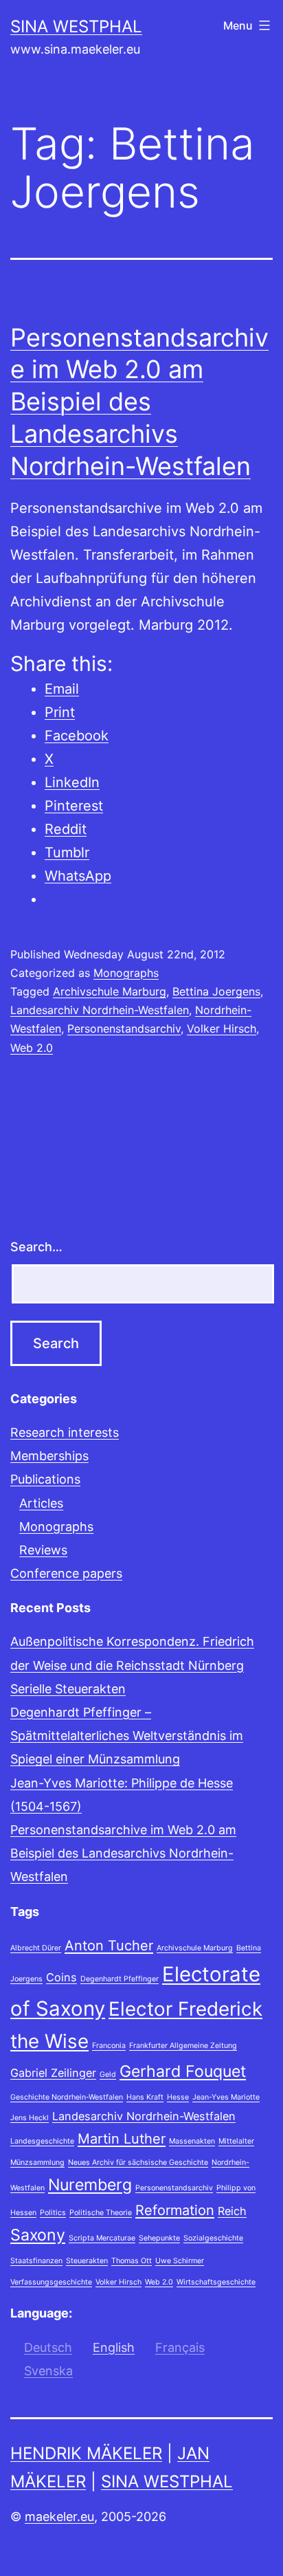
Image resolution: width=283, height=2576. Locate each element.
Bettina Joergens (216, 991)
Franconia (109, 2046)
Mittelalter (236, 2141)
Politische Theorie (101, 2213)
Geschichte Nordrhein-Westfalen (67, 2097)
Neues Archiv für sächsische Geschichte (138, 2162)
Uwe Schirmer (180, 2261)
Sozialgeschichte (213, 2238)
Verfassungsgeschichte (51, 2282)
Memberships (49, 1456)
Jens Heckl (30, 2118)
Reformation (175, 2210)
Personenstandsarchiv (124, 1028)
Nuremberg (90, 2185)
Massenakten (192, 2141)
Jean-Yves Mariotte (226, 2097)
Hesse (178, 2097)
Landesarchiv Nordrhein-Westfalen (100, 1010)
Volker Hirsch (222, 1028)
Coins (61, 1977)
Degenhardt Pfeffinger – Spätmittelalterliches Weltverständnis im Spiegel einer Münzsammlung (127, 1736)
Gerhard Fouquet (183, 2071)
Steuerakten (87, 2261)
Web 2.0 (32, 1048)
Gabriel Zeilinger (53, 2073)
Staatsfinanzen (36, 2261)
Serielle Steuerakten (68, 1689)
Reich (232, 2211)
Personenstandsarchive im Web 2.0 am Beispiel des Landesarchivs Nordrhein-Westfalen (139, 402)
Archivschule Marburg (110, 991)
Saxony (38, 2235)
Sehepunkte (159, 2238)
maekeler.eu (59, 2517)
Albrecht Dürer (36, 1948)
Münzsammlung (37, 2162)
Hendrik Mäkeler (86, 2453)
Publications (45, 1479)
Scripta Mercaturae (102, 2238)
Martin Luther (122, 2139)
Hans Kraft (145, 2097)
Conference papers (66, 1573)
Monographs (126, 973)
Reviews (43, 1550)
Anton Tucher (109, 1946)
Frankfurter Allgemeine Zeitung (183, 2046)
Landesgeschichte (42, 2141)
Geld (108, 2074)
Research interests (65, 1432)
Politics (53, 2213)
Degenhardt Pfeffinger (120, 1979)
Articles (41, 1503)
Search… (36, 1247)
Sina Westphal (76, 26)
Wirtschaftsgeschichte (216, 2282)
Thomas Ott (132, 2261)
